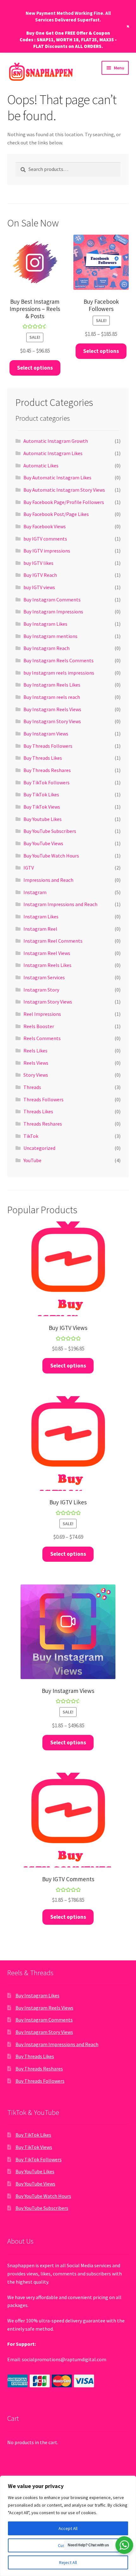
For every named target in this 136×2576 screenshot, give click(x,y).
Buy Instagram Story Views (52, 721)
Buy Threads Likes (43, 758)
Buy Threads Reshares (47, 770)
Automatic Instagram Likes (53, 453)
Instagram (35, 892)
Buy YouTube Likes (35, 2171)
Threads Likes (38, 1111)
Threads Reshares (43, 1124)
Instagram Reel (40, 929)
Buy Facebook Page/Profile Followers (64, 502)
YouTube (32, 1160)
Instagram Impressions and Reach (60, 904)
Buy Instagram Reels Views (52, 709)
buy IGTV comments (45, 539)
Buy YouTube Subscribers (50, 831)
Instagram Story (41, 990)
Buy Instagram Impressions (53, 612)
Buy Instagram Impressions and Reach (57, 2044)
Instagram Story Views (48, 1002)
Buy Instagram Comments (52, 600)
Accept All (68, 2528)
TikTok (31, 1136)
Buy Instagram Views (46, 734)
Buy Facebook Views (45, 526)
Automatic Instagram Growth (56, 441)
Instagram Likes (41, 916)
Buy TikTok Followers (46, 782)
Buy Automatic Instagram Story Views (64, 490)
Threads (32, 1087)
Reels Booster (39, 1026)
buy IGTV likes (38, 563)
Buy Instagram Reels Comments (59, 660)
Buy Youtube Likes (43, 819)
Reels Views (36, 1063)
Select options (35, 368)
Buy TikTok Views (42, 807)
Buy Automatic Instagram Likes (57, 477)
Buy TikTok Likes (41, 794)
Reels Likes (35, 1051)
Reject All (68, 2562)
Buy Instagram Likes (45, 624)
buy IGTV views (39, 587)
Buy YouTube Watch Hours (51, 856)
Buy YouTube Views (43, 843)
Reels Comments (42, 1038)
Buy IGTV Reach (40, 575)
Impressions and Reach (48, 880)
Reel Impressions (42, 1014)
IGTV (29, 868)
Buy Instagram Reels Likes (52, 685)
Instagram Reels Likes (47, 965)
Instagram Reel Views (47, 953)
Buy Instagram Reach (46, 648)
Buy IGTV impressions (47, 551)
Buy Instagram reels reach (52, 697)
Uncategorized (39, 1148)
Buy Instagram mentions (50, 636)
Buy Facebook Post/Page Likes (56, 514)
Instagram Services (44, 977)
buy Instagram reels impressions (59, 673)
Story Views (36, 1075)
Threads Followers (43, 1099)
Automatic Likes (41, 465)
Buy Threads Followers (48, 746)
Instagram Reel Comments (53, 941)
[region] (68, 2526)
